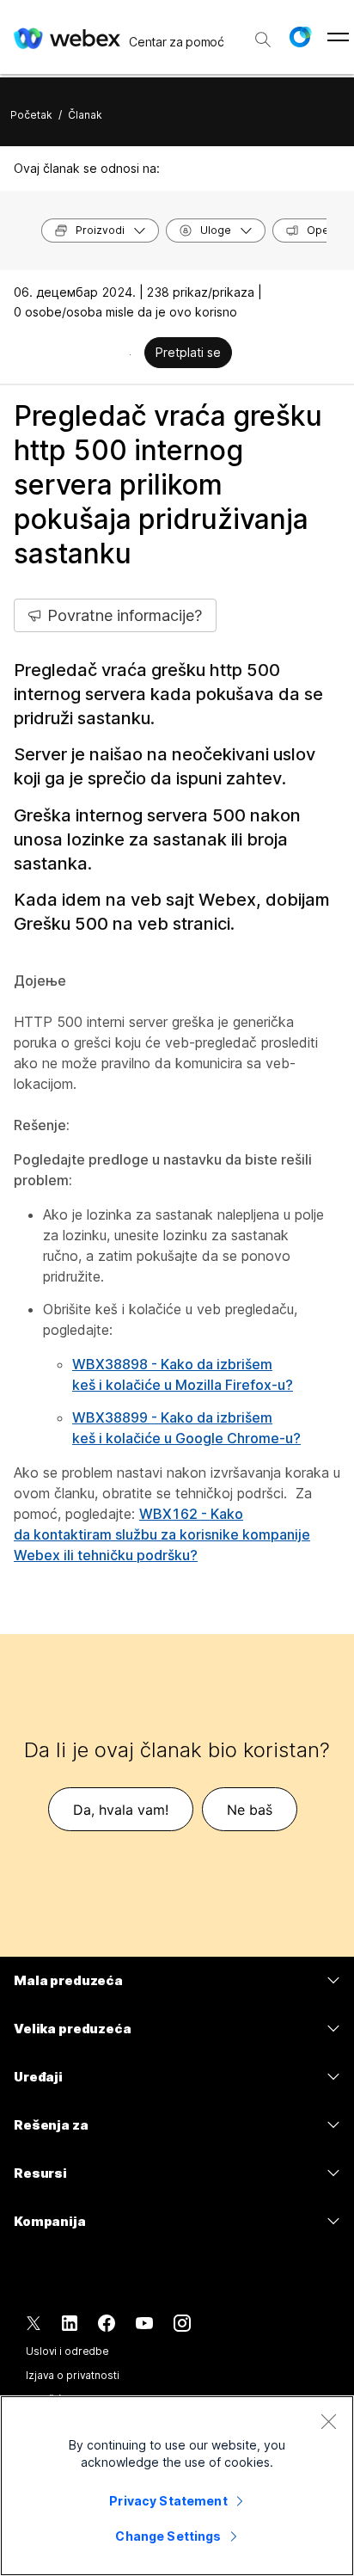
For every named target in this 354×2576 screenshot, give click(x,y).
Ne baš (250, 1810)
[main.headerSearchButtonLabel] (263, 34)
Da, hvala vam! (121, 1810)
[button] (300, 37)
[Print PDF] (130, 354)
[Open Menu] (338, 37)
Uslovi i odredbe (67, 2351)
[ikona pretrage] (263, 40)
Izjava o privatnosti (73, 2375)
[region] (177, 2486)
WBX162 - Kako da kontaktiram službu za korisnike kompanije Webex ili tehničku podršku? (162, 1534)
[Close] (328, 2421)
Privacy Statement (168, 2501)
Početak (31, 115)
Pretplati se (188, 352)
